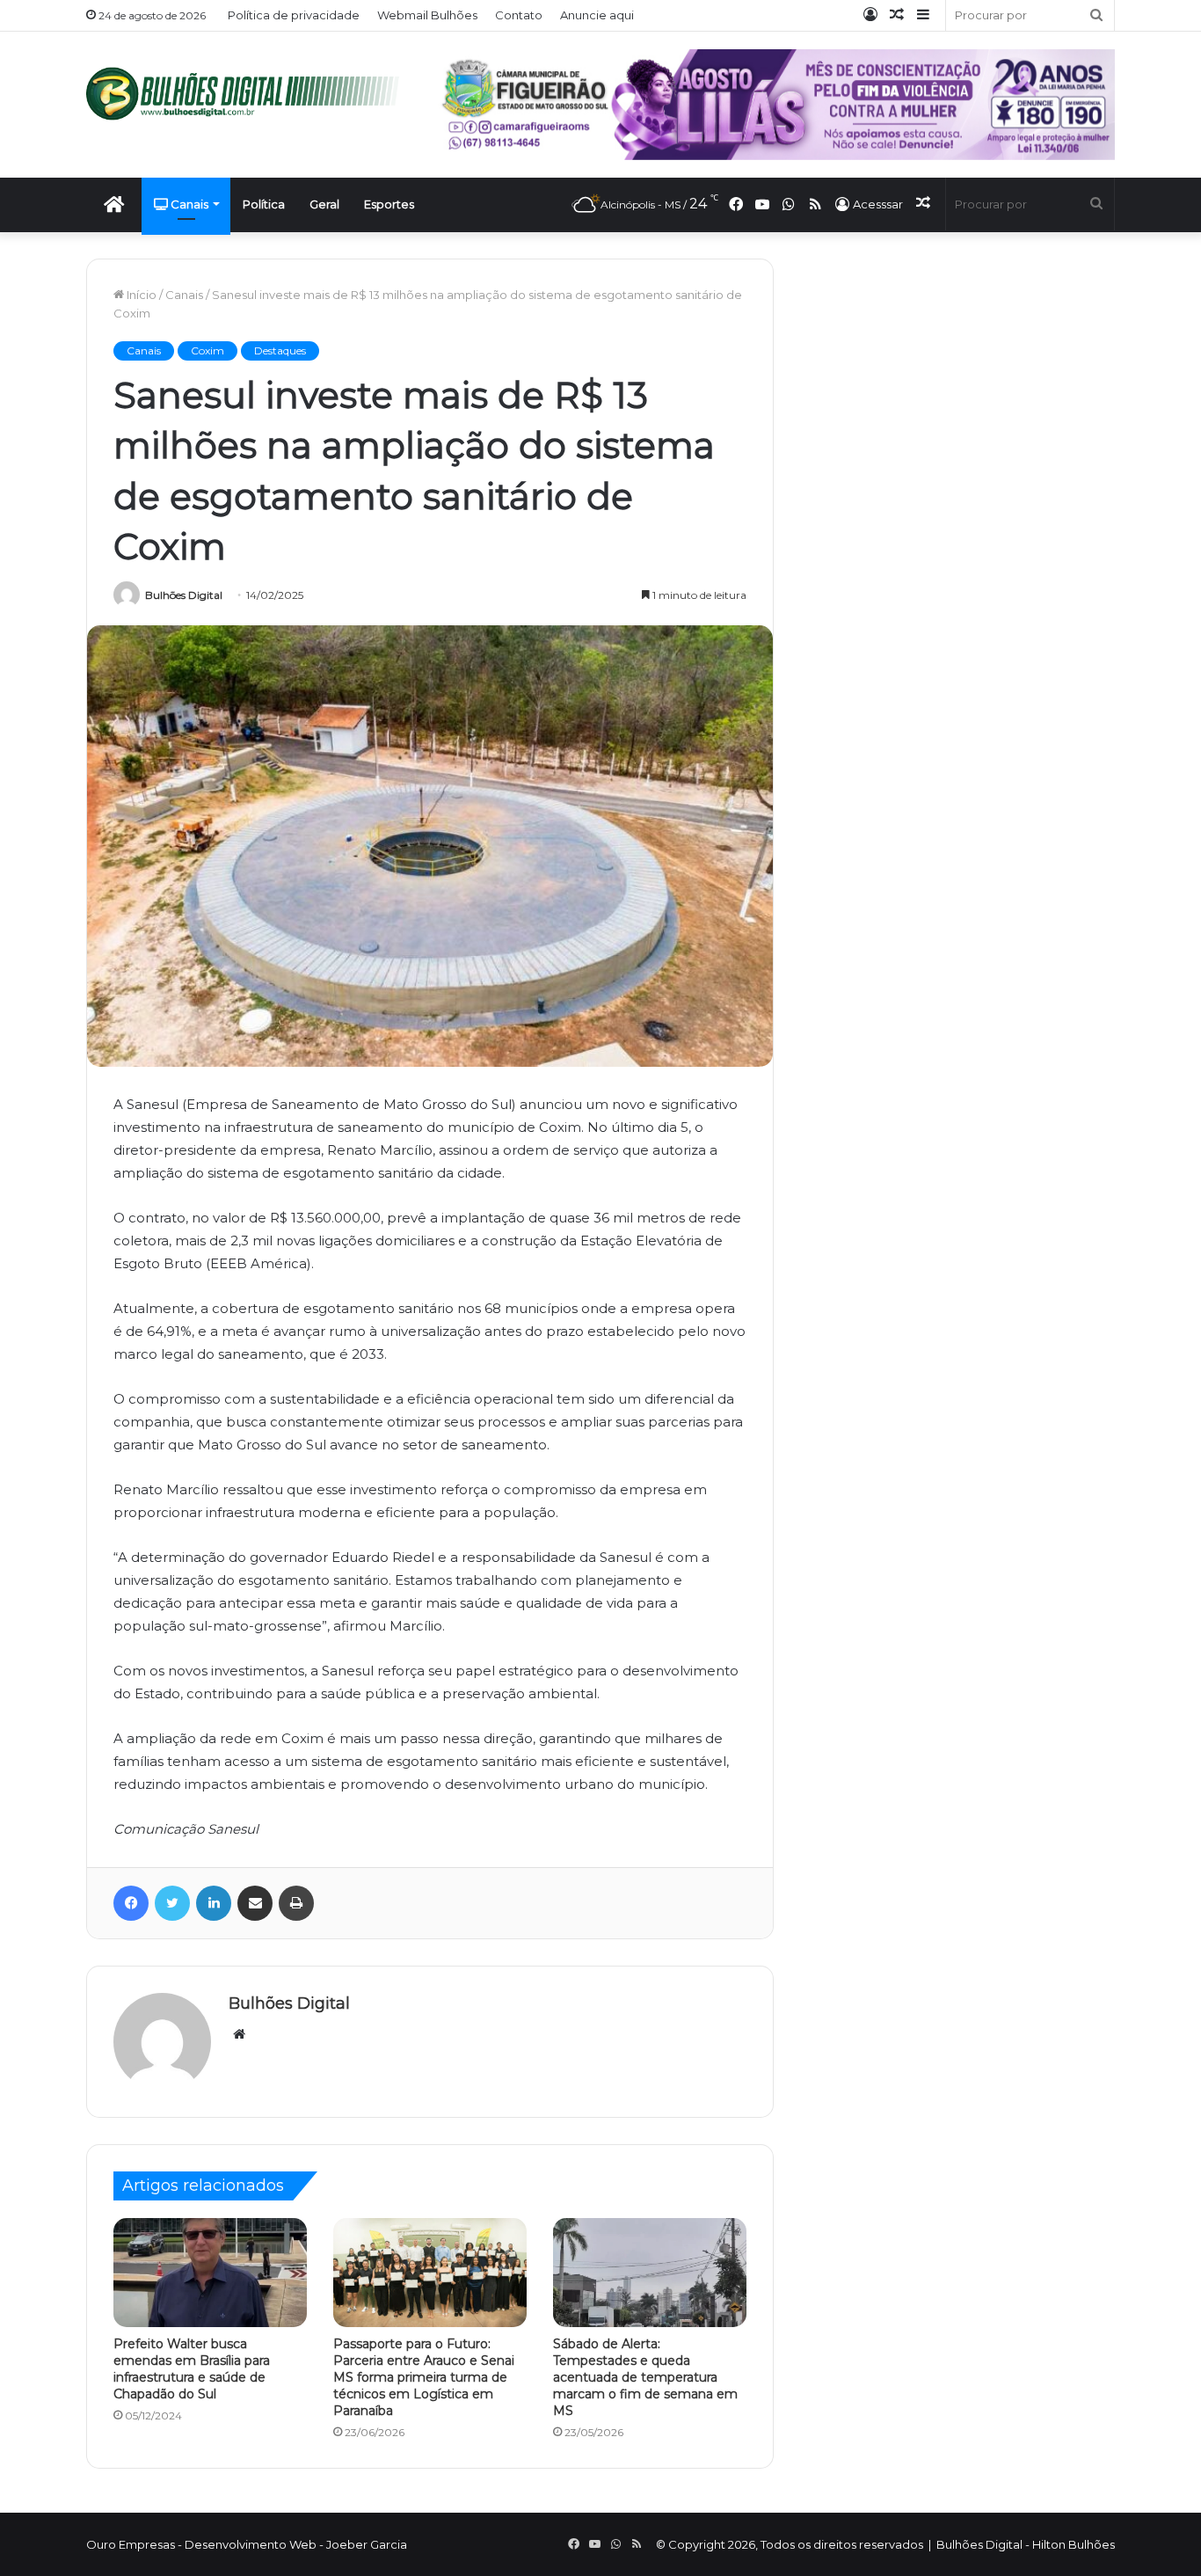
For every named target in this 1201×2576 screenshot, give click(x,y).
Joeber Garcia (367, 2544)
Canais (188, 204)
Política (264, 204)
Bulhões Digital (184, 595)
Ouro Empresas (131, 2544)
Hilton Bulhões (1074, 2544)
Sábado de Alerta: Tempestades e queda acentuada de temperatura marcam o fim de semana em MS (645, 2377)
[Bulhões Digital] (249, 94)
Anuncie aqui (597, 15)
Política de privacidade (294, 15)
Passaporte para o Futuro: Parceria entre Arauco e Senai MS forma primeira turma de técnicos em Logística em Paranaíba (424, 2377)
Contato (519, 15)
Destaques (280, 350)
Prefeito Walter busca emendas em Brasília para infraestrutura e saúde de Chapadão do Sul (192, 2369)
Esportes (389, 204)
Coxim (207, 350)
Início (140, 295)
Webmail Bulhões (427, 15)
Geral (324, 204)
